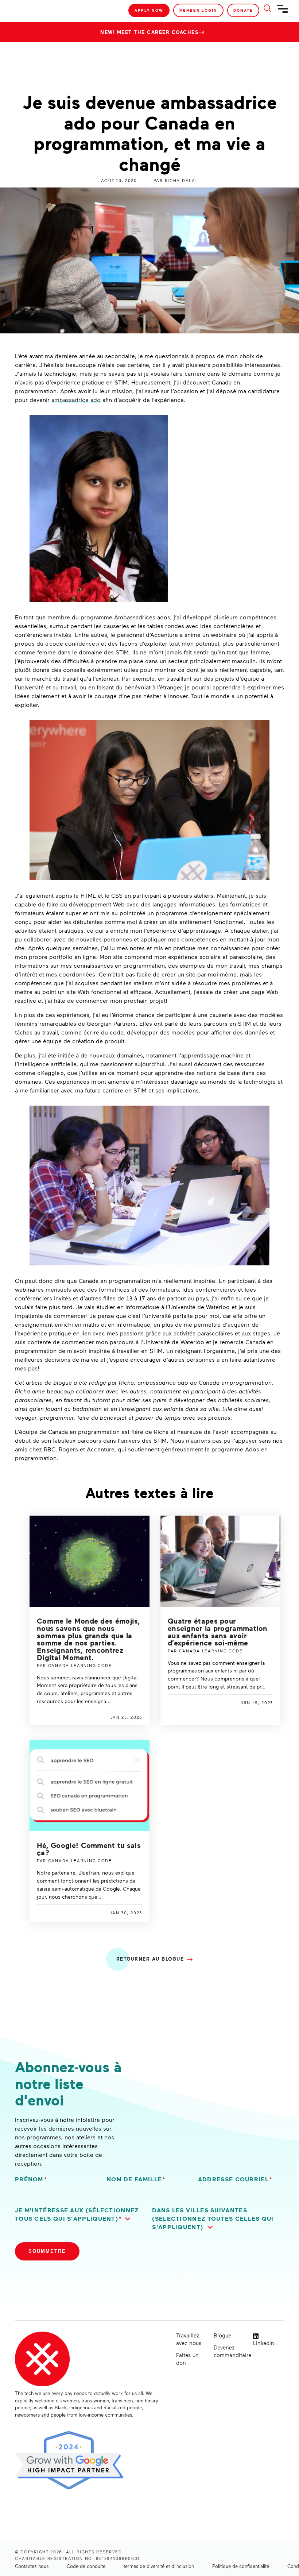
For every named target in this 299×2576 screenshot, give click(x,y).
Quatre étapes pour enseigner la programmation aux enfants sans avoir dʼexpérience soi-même (218, 1632)
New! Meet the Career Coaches (149, 32)
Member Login (198, 10)
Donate (243, 10)
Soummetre (47, 2251)
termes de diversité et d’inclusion (159, 2566)
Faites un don (187, 2359)
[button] (81, 2215)
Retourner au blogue (150, 1959)
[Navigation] (283, 12)
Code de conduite (86, 2566)
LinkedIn (264, 2343)
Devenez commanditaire (230, 2351)
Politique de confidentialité (241, 2566)
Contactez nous (32, 2566)
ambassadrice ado (76, 400)
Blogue (222, 2335)
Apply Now (149, 10)
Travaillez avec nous (189, 2339)
